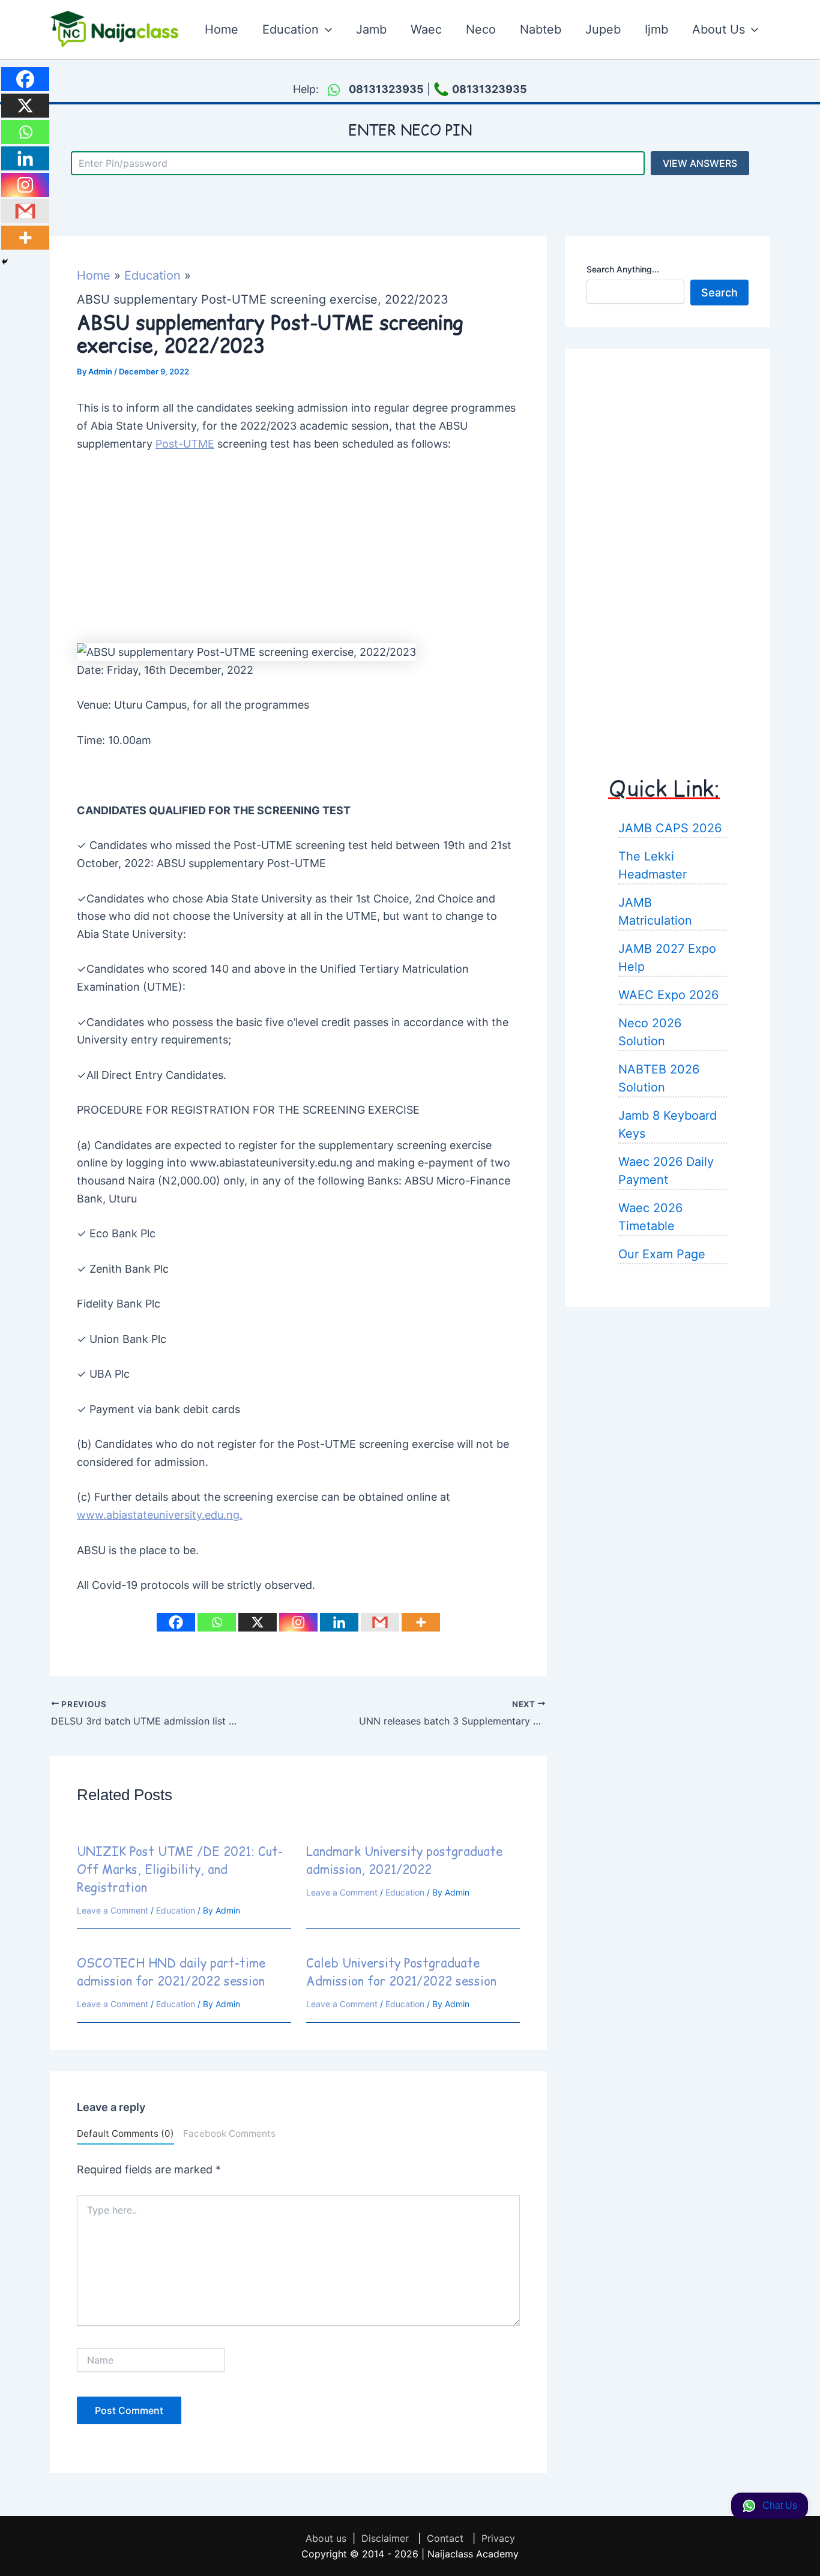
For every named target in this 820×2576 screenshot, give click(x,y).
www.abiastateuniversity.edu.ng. (160, 1515)
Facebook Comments (229, 2133)
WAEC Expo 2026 (668, 994)
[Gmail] (380, 1622)
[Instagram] (298, 1622)
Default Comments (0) (125, 2133)
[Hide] (5, 262)
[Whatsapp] (217, 1622)
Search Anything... (623, 269)
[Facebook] (176, 1622)
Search (719, 292)
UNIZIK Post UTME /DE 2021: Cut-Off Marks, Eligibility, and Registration (180, 1870)
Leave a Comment (113, 1910)
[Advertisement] (298, 554)
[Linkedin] (339, 1622)
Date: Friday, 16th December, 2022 (165, 670)
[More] (421, 1622)
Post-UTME (185, 444)
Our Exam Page (662, 1253)
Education (176, 1910)
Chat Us (780, 2505)
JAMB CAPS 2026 (670, 827)
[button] (325, 29)
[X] (258, 1622)
